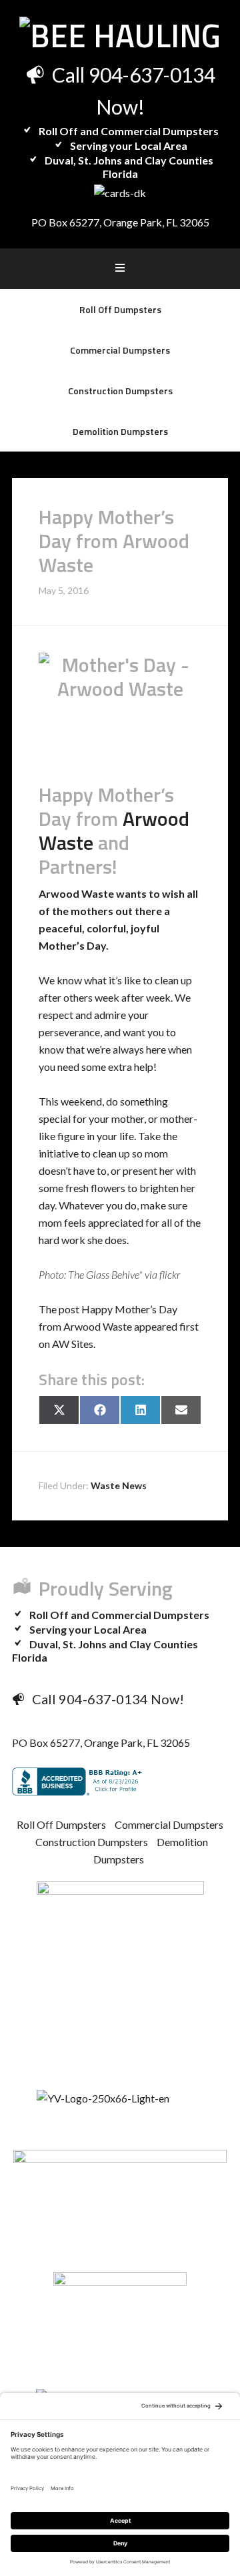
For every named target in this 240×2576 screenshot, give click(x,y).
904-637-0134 (152, 75)
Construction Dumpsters (92, 1842)
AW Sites (73, 1344)
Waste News (119, 1485)
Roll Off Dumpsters (61, 1824)
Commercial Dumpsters (169, 1824)
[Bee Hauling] (120, 36)
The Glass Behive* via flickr (124, 1274)
